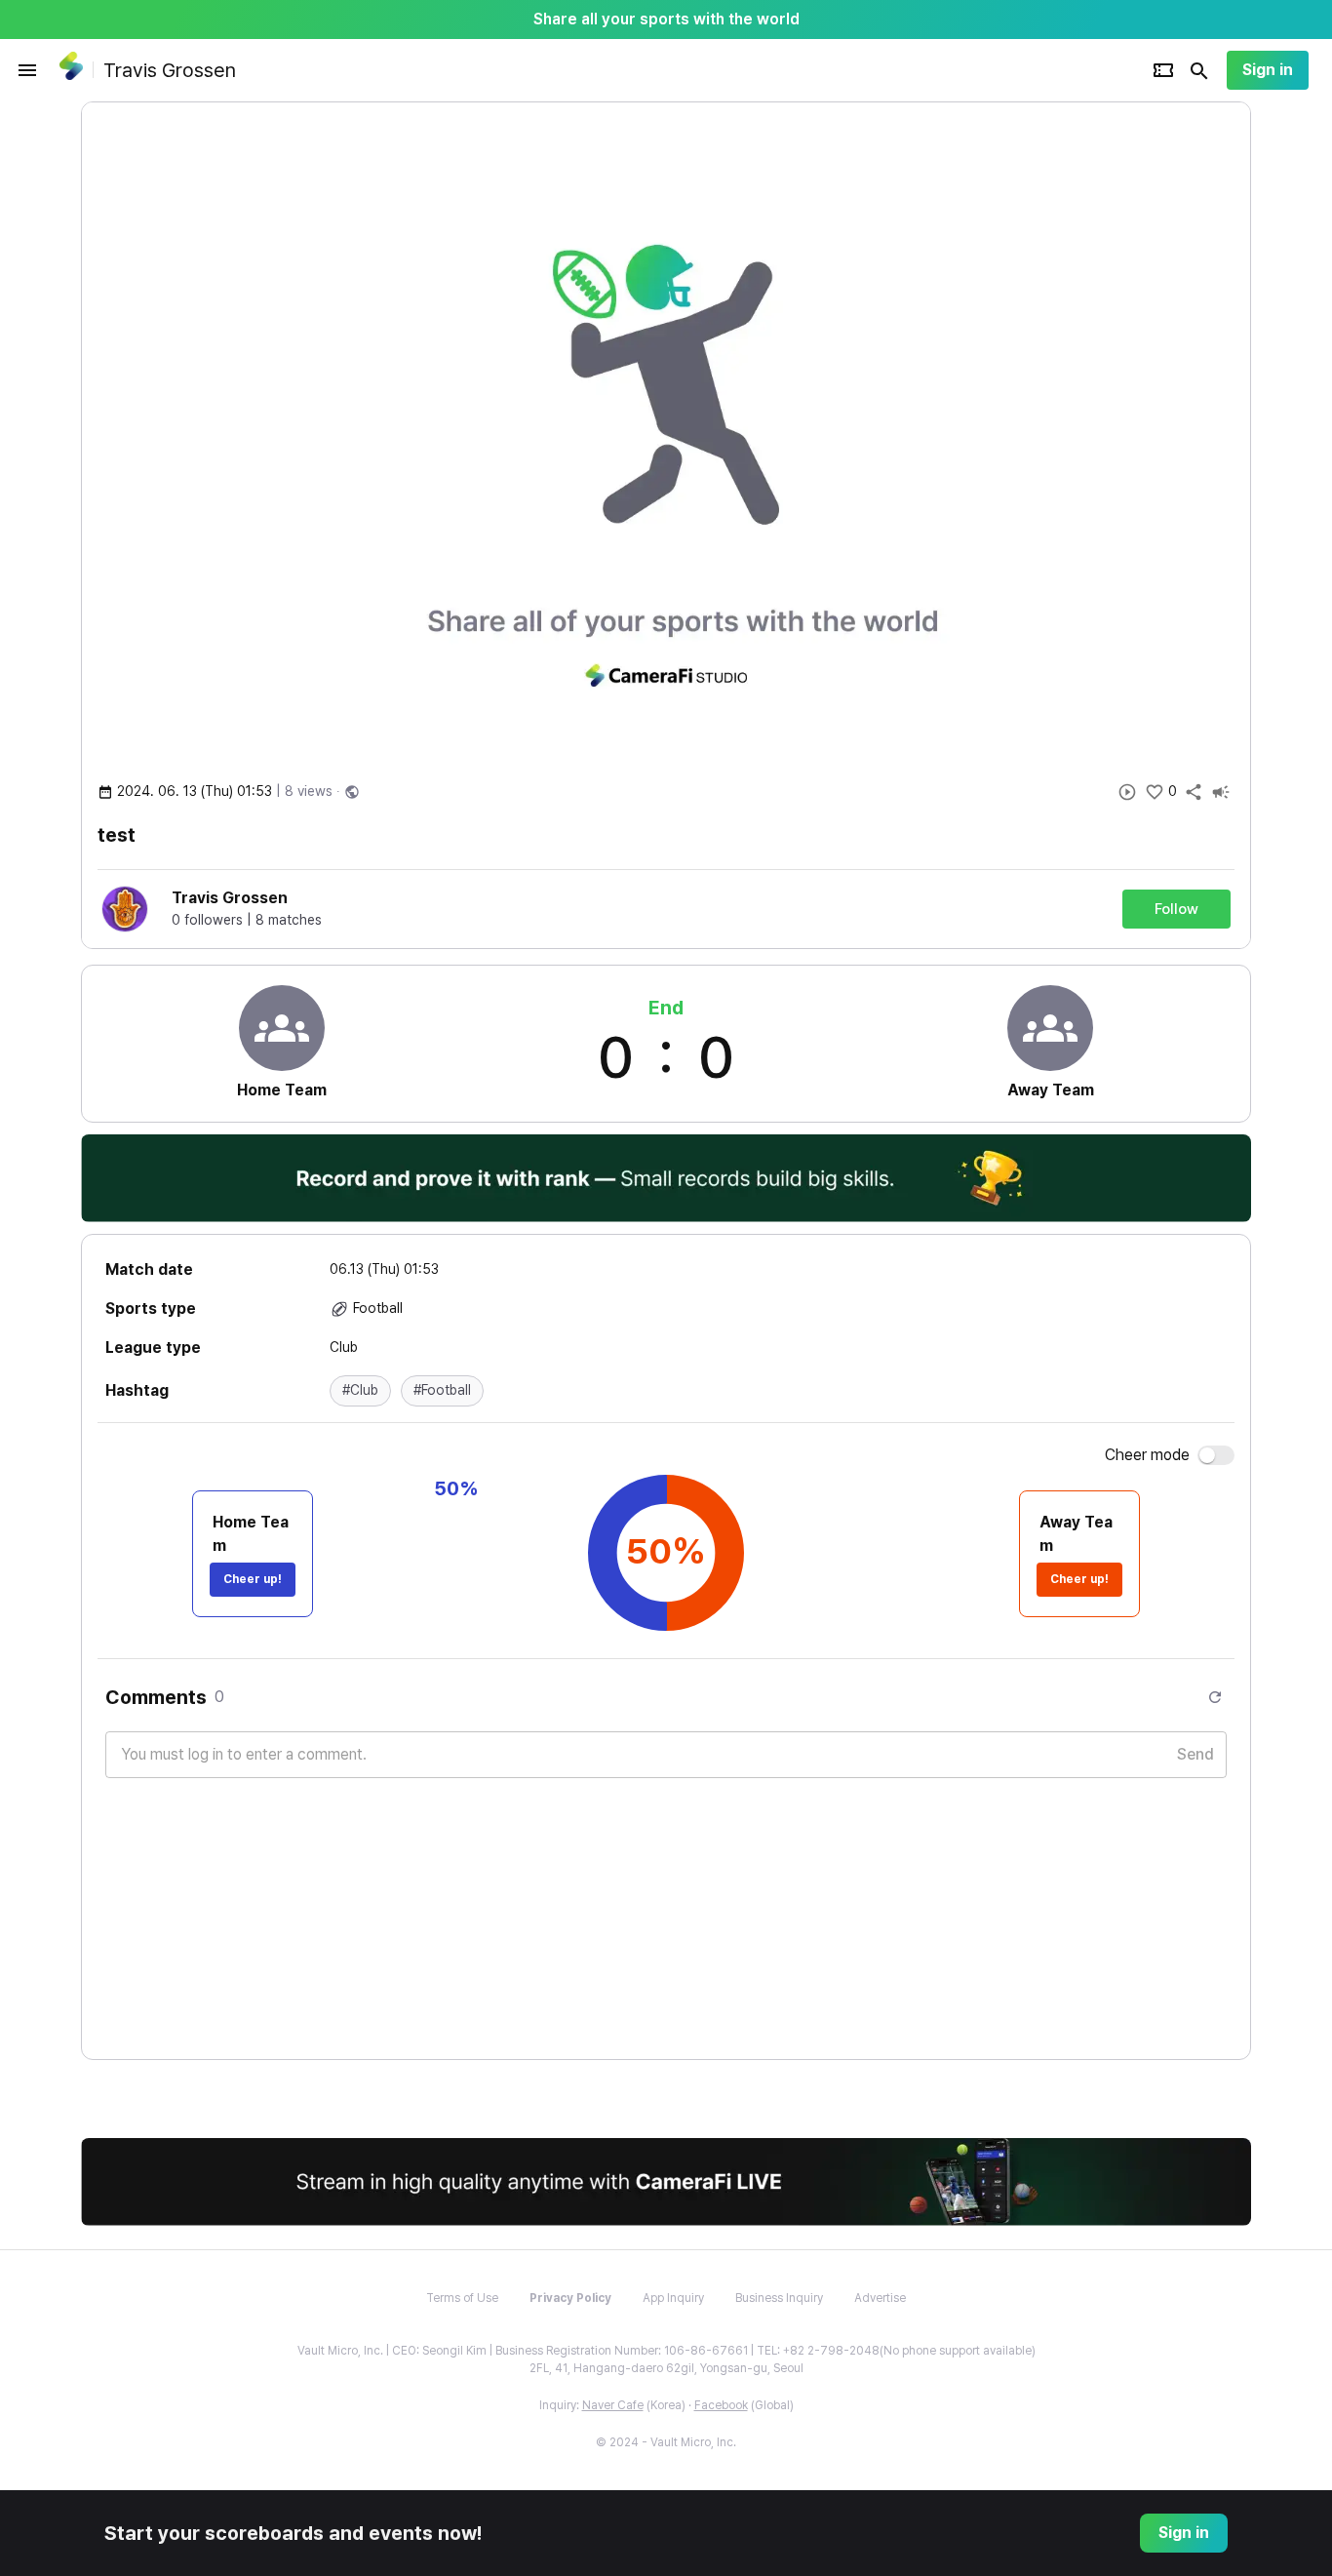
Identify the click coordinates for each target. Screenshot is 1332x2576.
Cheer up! (253, 1579)
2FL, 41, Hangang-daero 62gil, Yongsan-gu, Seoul (666, 2368)
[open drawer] (27, 70)
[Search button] (1199, 70)
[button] (360, 1391)
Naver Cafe (613, 2405)
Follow (1176, 909)
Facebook (721, 2405)
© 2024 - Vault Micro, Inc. (666, 2442)
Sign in (1268, 70)
